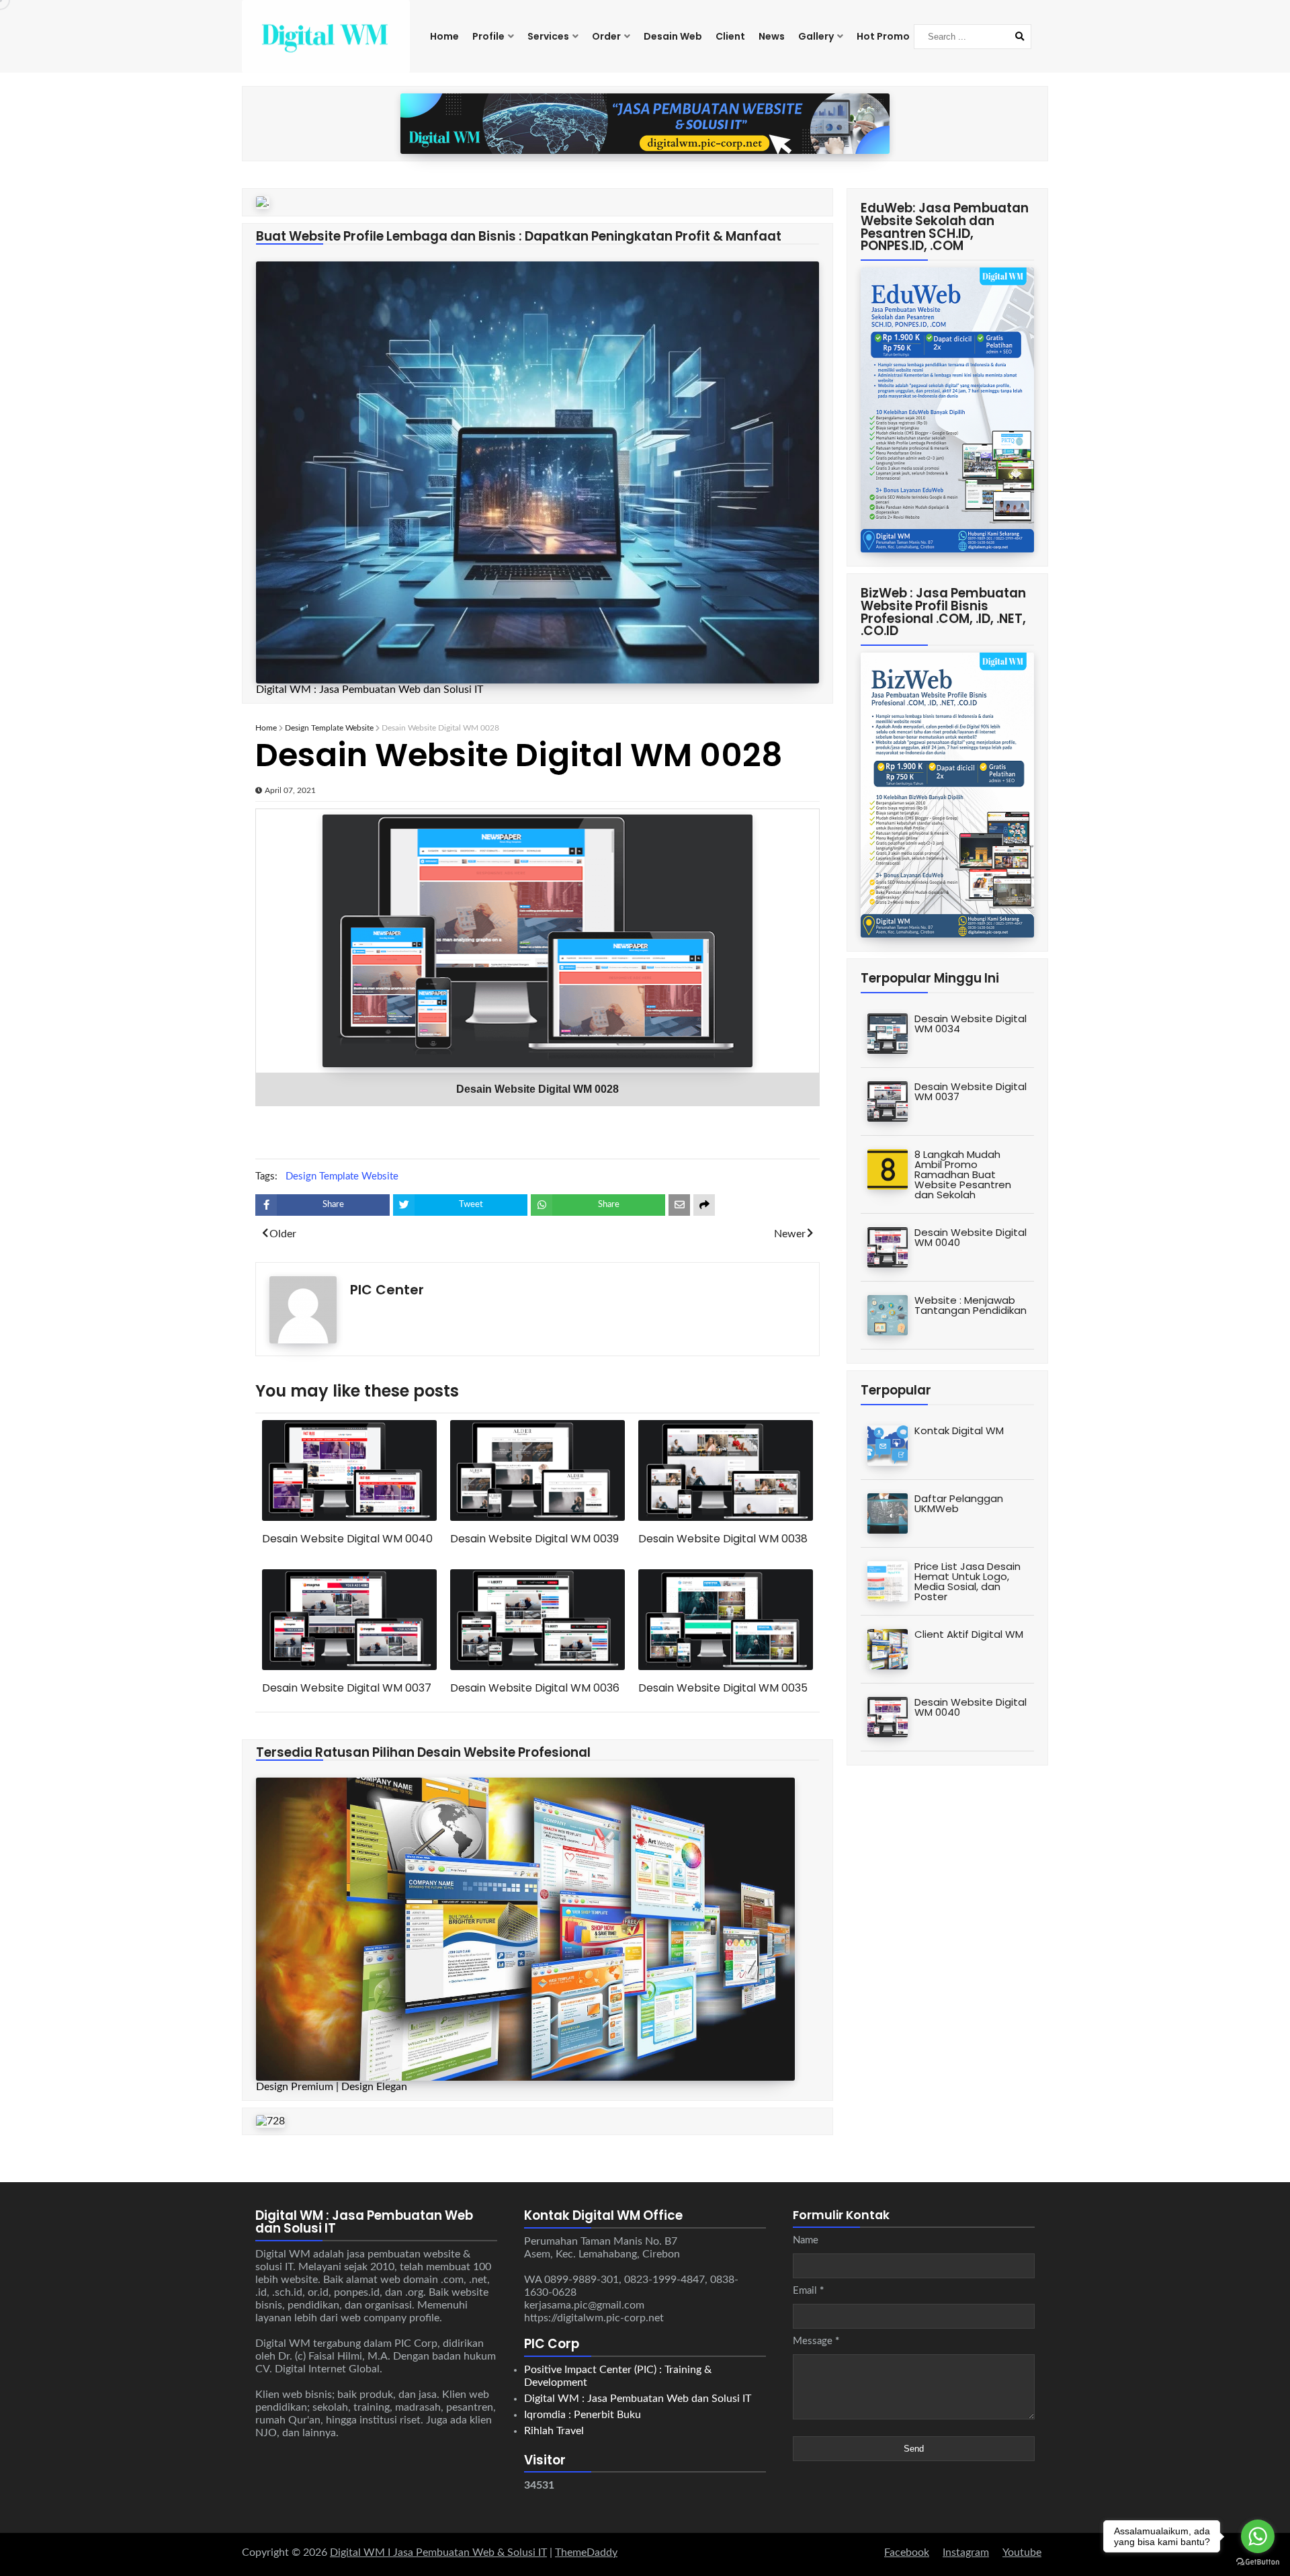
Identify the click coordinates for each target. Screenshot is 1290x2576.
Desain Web (673, 36)
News (772, 36)
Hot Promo (883, 36)
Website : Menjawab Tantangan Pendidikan (971, 1305)
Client (730, 36)
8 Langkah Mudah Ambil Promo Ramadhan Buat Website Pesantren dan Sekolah (963, 1174)
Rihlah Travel (554, 2431)
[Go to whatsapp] (1258, 2536)
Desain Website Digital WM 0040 (347, 1539)
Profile (488, 36)
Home (444, 36)
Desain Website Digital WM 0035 (723, 1688)
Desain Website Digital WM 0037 (347, 1688)
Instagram (966, 2552)
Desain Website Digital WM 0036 (535, 1688)
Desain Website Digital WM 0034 (971, 1024)
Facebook (907, 2552)
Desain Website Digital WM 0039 (534, 1539)
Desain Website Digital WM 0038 (723, 1539)
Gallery (816, 36)
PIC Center (387, 1290)
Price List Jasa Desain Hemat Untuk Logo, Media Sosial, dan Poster (967, 1581)
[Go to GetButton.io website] (1258, 2562)
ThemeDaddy (586, 2552)
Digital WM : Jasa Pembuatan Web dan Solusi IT (638, 2399)
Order (606, 36)
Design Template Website (329, 728)
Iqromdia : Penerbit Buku (583, 2415)
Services (548, 36)
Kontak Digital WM (959, 1430)
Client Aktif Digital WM (969, 1634)
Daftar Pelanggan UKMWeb (959, 1503)
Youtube (1022, 2552)
